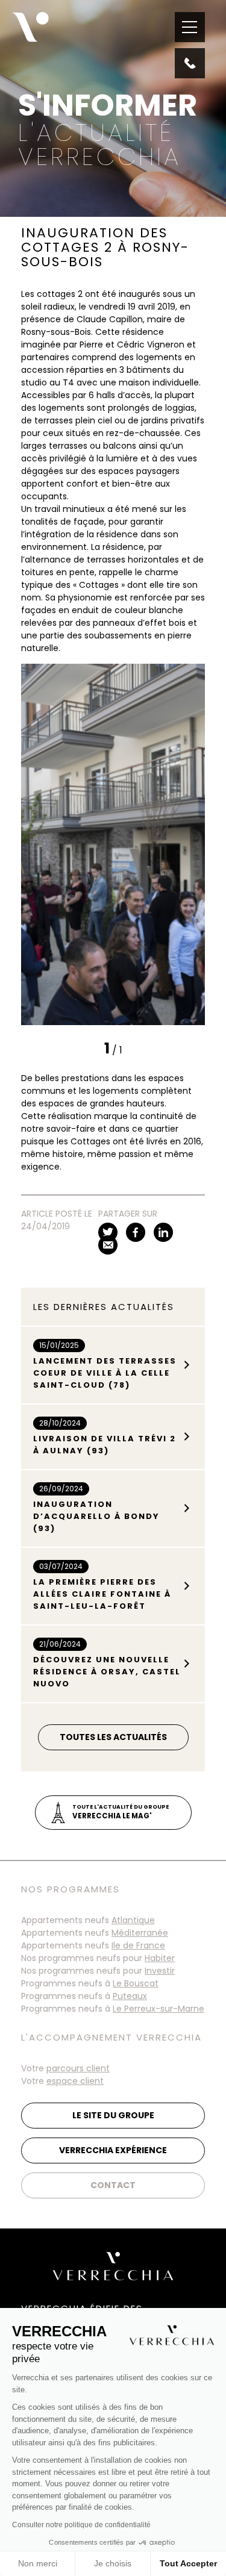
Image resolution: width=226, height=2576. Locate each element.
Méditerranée (140, 1933)
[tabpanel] (113, 844)
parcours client (78, 2068)
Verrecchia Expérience (113, 2150)
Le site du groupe (113, 2115)
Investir (160, 1971)
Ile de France (138, 1945)
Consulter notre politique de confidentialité (81, 2525)
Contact (113, 2185)
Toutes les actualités (113, 1737)
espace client (75, 2081)
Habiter (160, 1958)
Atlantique (133, 1920)
